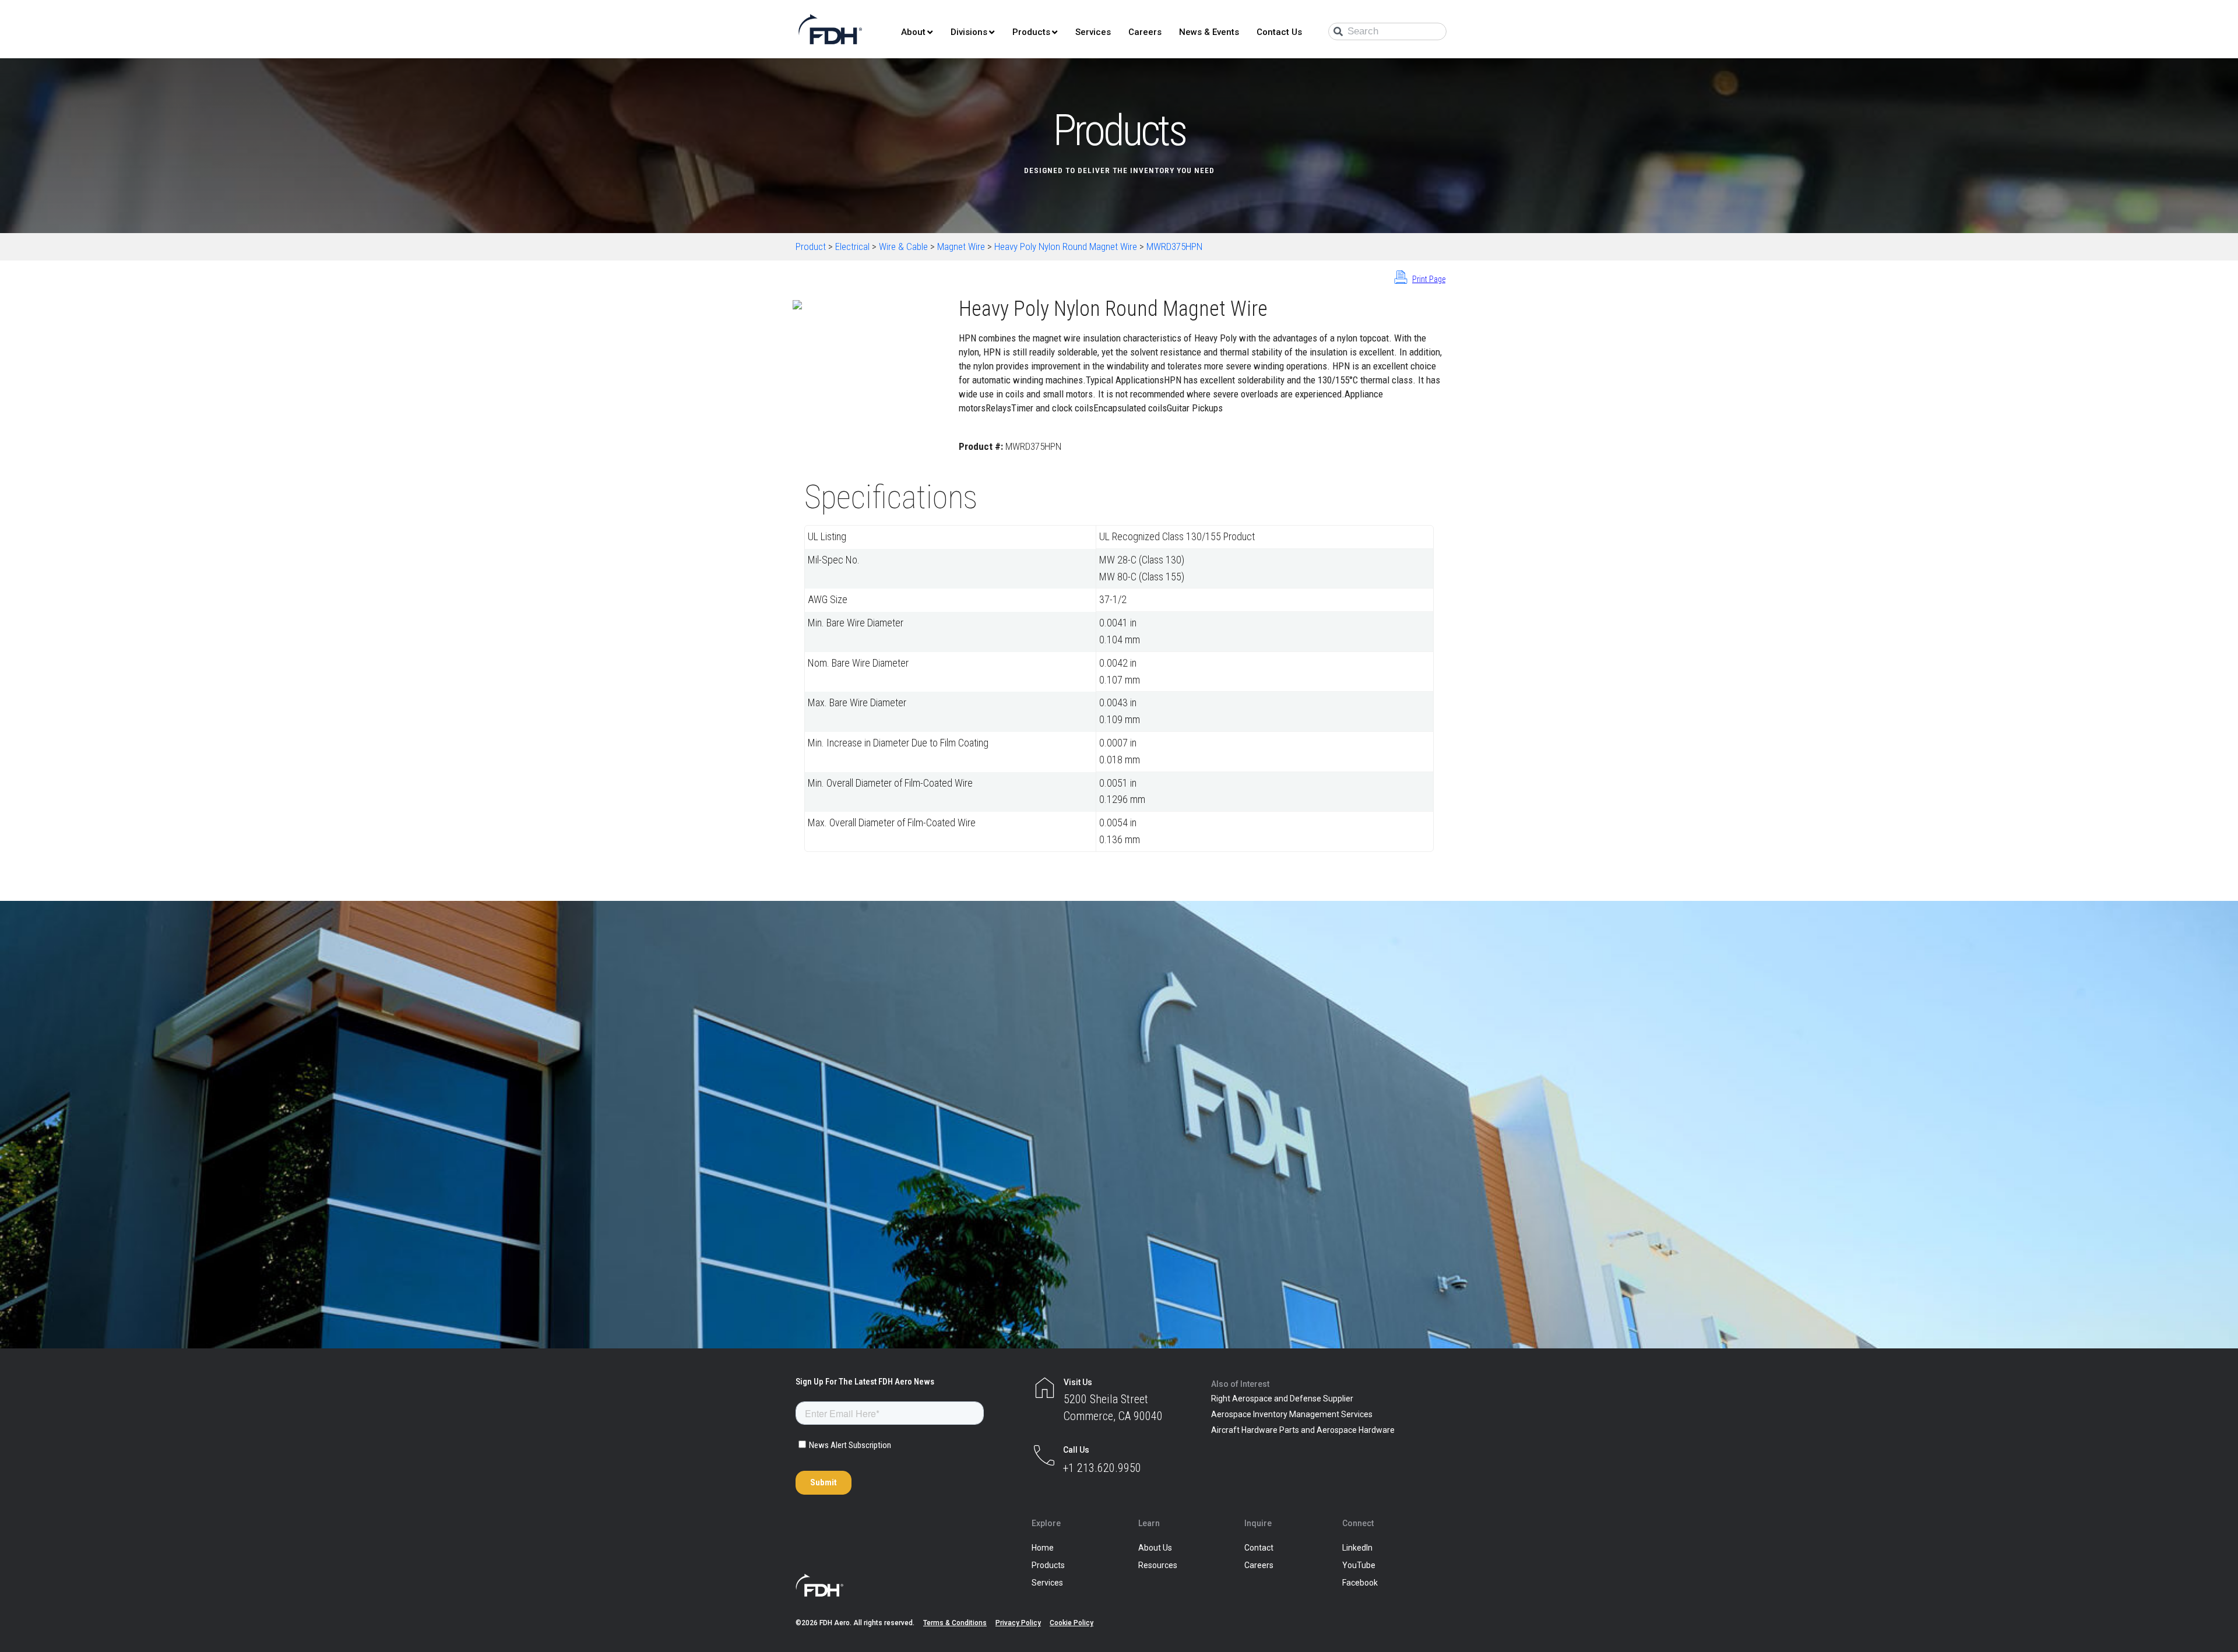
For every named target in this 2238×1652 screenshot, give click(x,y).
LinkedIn (1357, 1548)
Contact (1259, 1548)
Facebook (1360, 1583)
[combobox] (1387, 31)
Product (811, 246)
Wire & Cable (903, 246)
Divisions (969, 32)
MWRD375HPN (1174, 246)
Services (1093, 32)
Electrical (852, 246)
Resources (1158, 1565)
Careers (1145, 32)
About (913, 32)
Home (1043, 1548)
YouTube (1359, 1565)
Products (1031, 32)
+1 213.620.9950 (1102, 1468)
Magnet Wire (961, 246)
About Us (1155, 1548)
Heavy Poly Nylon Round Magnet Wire (1066, 246)
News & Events (1209, 32)
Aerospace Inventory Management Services (1292, 1414)
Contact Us (1279, 32)
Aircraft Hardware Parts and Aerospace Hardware (1303, 1430)
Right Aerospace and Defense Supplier (1282, 1399)
